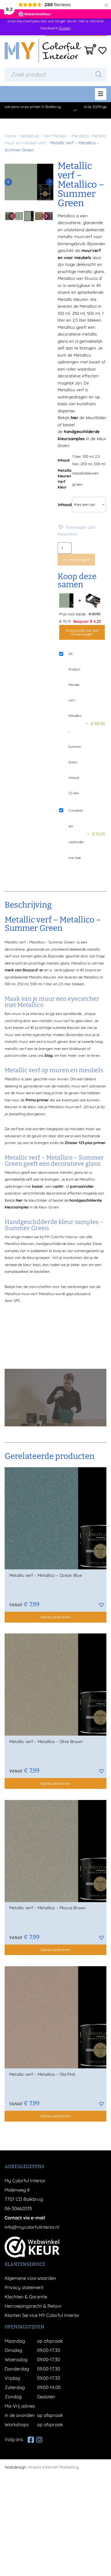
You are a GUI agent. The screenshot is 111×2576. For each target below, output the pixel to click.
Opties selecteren (55, 1617)
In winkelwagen (76, 559)
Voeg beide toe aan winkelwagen (82, 632)
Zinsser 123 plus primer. (85, 1143)
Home (10, 136)
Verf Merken (55, 136)
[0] (89, 52)
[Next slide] (50, 182)
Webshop (30, 136)
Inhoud (65, 504)
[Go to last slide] (8, 182)
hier (74, 417)
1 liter (77, 456)
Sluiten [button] (65, 28)
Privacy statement (24, 2287)
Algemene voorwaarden (30, 2278)
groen (77, 484)
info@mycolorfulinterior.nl (32, 2227)
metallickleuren (85, 473)
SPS (17, 1301)
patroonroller (82, 1186)
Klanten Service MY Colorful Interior (42, 2315)
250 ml (86, 464)
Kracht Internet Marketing (53, 2467)
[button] (82, 531)
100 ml (88, 456)
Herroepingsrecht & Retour (33, 2306)
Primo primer (37, 1100)
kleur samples (79, 1244)
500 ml (100, 464)
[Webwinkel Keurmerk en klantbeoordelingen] (32, 2247)
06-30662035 (18, 2208)
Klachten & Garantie (26, 2297)
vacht (58, 1186)
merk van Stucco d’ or (24, 970)
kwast (37, 1186)
